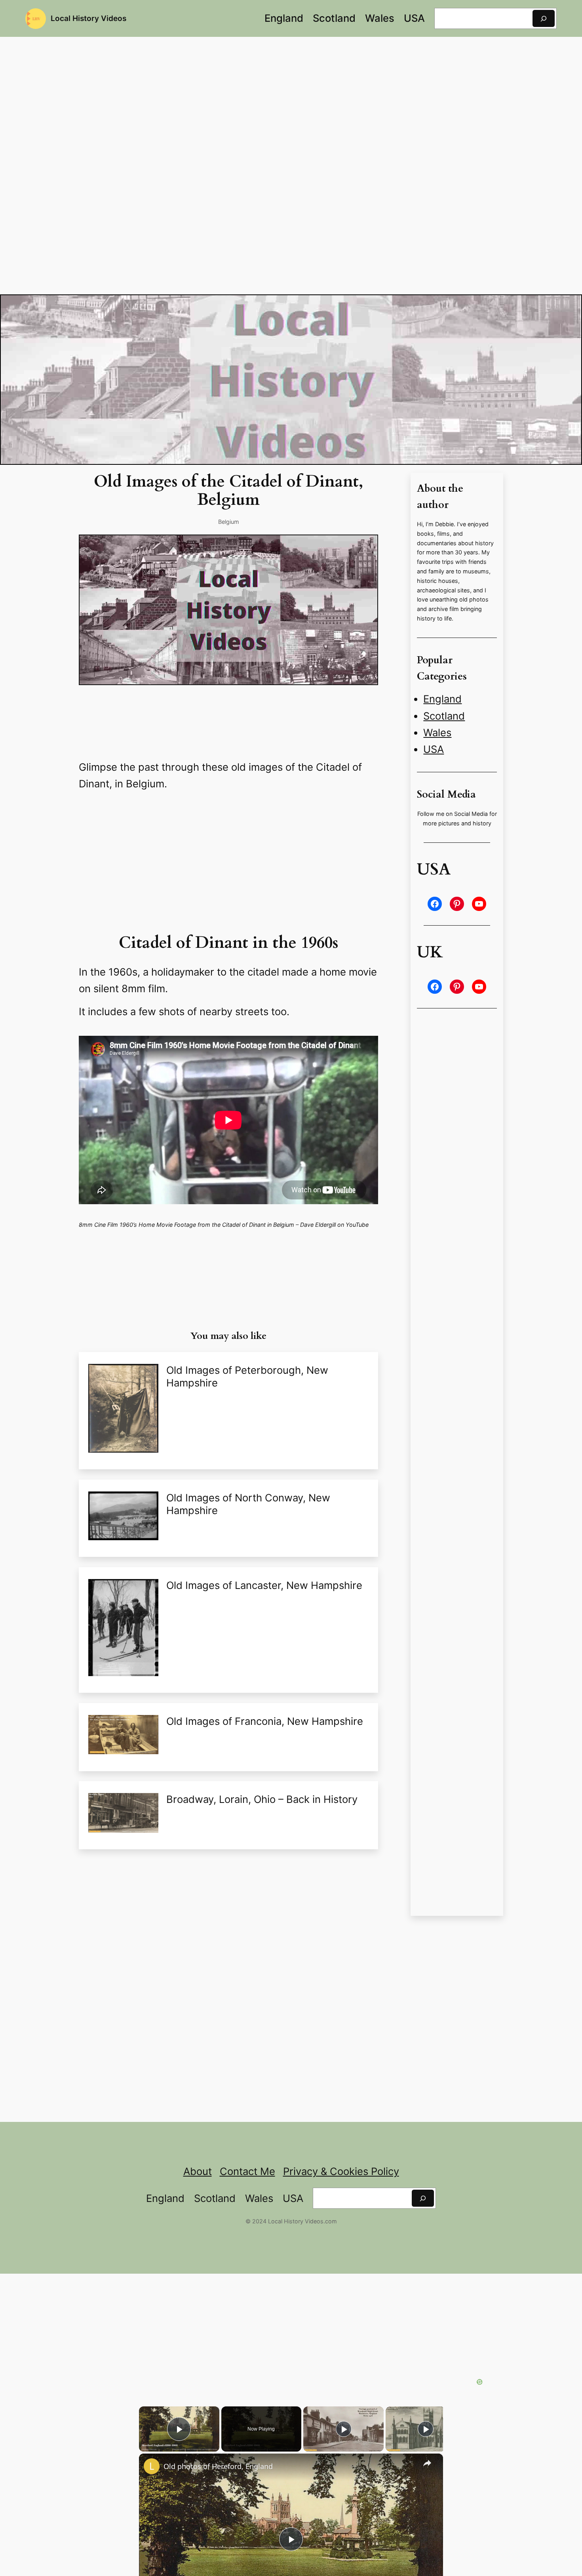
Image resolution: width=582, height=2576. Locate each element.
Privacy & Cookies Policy (341, 2171)
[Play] (344, 2429)
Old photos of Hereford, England (218, 2466)
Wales (437, 732)
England (442, 699)
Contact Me (247, 2171)
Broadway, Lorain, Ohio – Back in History (262, 1799)
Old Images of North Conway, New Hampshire (248, 1504)
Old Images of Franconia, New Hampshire (265, 1721)
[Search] (544, 18)
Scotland (444, 716)
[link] (152, 2466)
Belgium (229, 522)
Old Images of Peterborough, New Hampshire (247, 1376)
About (198, 2171)
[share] (427, 2463)
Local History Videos (88, 18)
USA (434, 749)
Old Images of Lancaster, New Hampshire (264, 1585)
